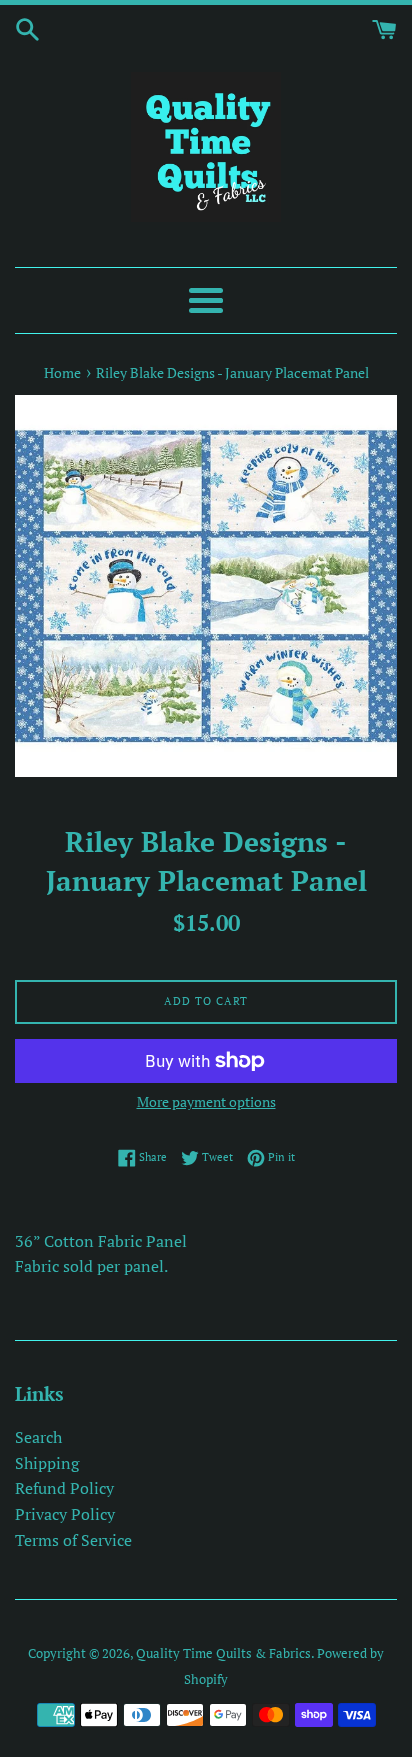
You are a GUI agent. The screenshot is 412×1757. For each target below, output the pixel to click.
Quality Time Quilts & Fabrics (223, 1653)
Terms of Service (73, 1540)
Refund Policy (64, 1488)
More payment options (206, 1101)
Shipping (47, 1463)
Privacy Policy (65, 1514)
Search (38, 1437)
